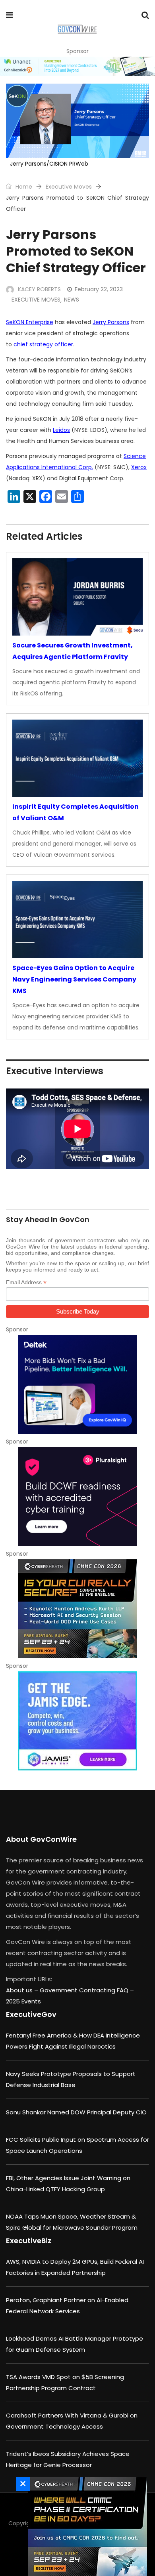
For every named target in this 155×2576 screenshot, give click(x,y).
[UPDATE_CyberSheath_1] (77, 1609)
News (72, 300)
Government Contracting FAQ (85, 1990)
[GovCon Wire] (77, 30)
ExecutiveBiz (29, 2241)
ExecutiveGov (31, 2014)
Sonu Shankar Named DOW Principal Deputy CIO (76, 2112)
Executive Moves (69, 187)
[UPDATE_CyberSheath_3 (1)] (85, 2526)
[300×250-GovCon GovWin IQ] (77, 1384)
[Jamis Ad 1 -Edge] (77, 1721)
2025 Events (23, 2001)
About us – (23, 1990)
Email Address (26, 1282)
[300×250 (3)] (77, 1497)
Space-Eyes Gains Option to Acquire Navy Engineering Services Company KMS (74, 979)
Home (23, 187)
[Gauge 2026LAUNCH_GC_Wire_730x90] (77, 66)
